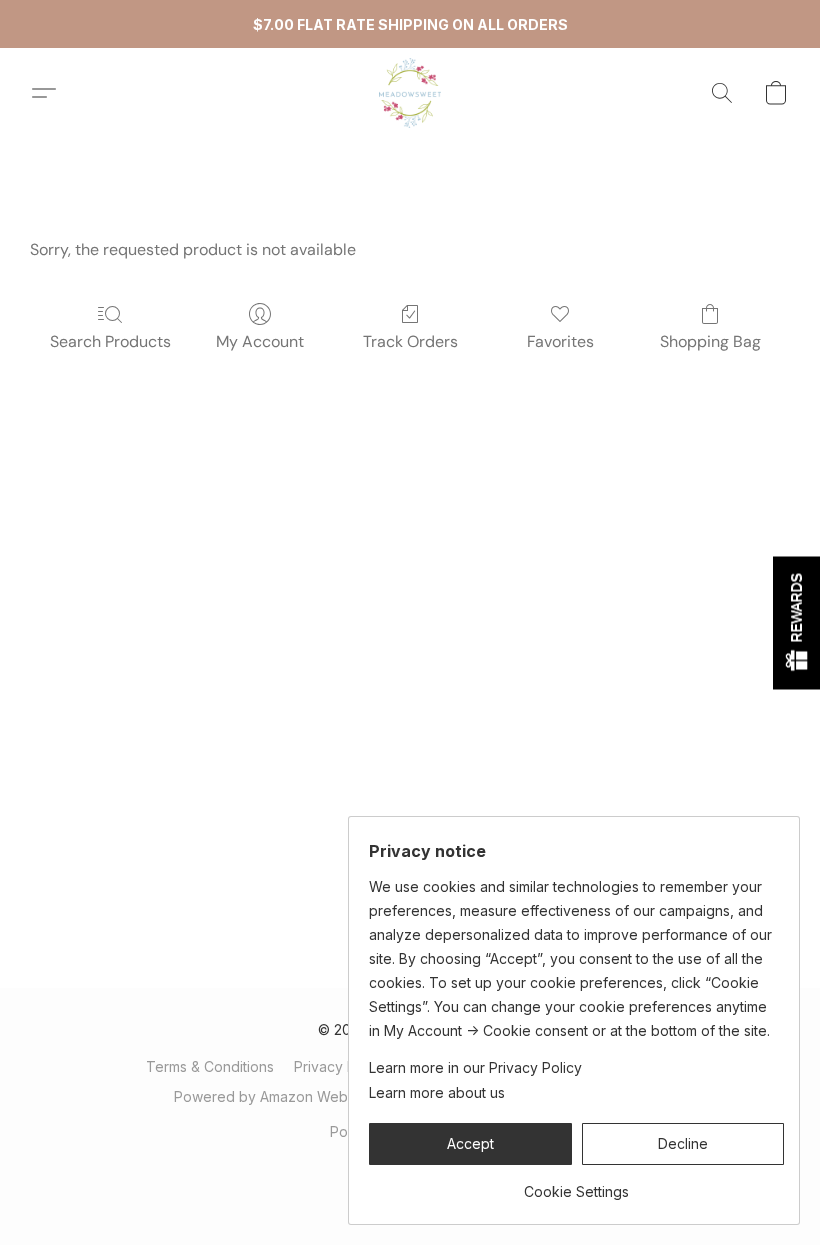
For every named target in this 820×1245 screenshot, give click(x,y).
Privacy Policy (340, 1066)
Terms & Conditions (210, 1066)
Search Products (110, 341)
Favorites (560, 341)
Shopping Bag (710, 341)
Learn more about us (437, 1092)
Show (796, 622)
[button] (410, 93)
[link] (576, 1184)
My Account (260, 341)
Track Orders (410, 341)
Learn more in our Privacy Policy (475, 1067)
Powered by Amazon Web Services (292, 1096)
